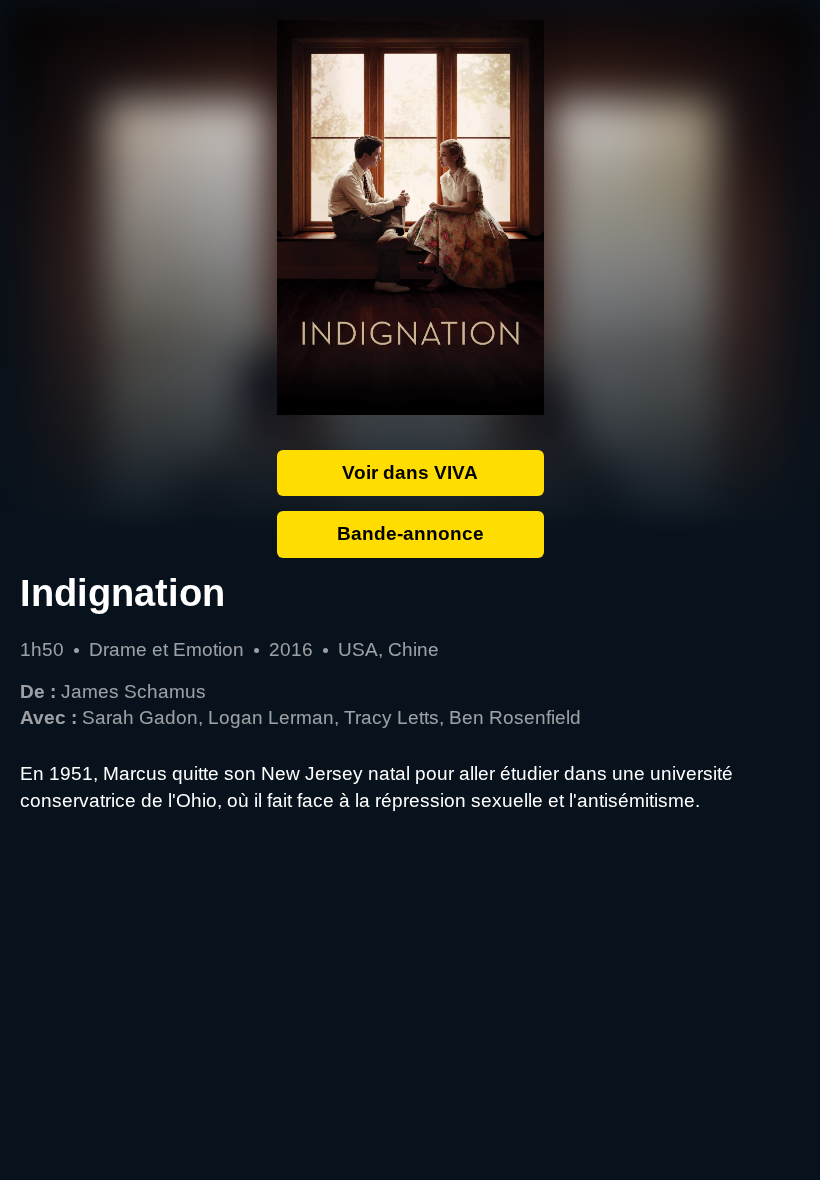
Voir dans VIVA (410, 472)
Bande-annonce (410, 533)
